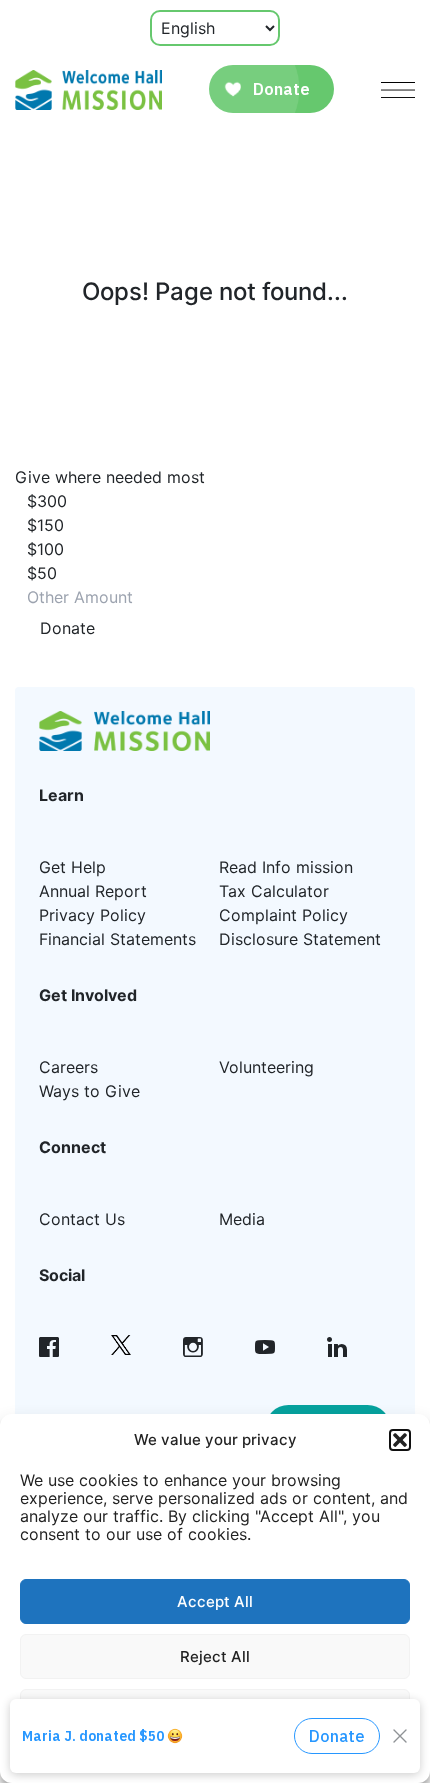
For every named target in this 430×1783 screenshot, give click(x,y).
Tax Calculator (274, 891)
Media (242, 1219)
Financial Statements (117, 939)
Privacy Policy (92, 915)
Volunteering (266, 1067)
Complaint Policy (283, 915)
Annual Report (93, 891)
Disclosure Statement (300, 939)
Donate (67, 628)
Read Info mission (286, 867)
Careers (68, 1067)
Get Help (72, 867)
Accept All (215, 1601)
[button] (400, 1440)
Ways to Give (89, 1091)
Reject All (215, 1656)
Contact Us (82, 1219)
